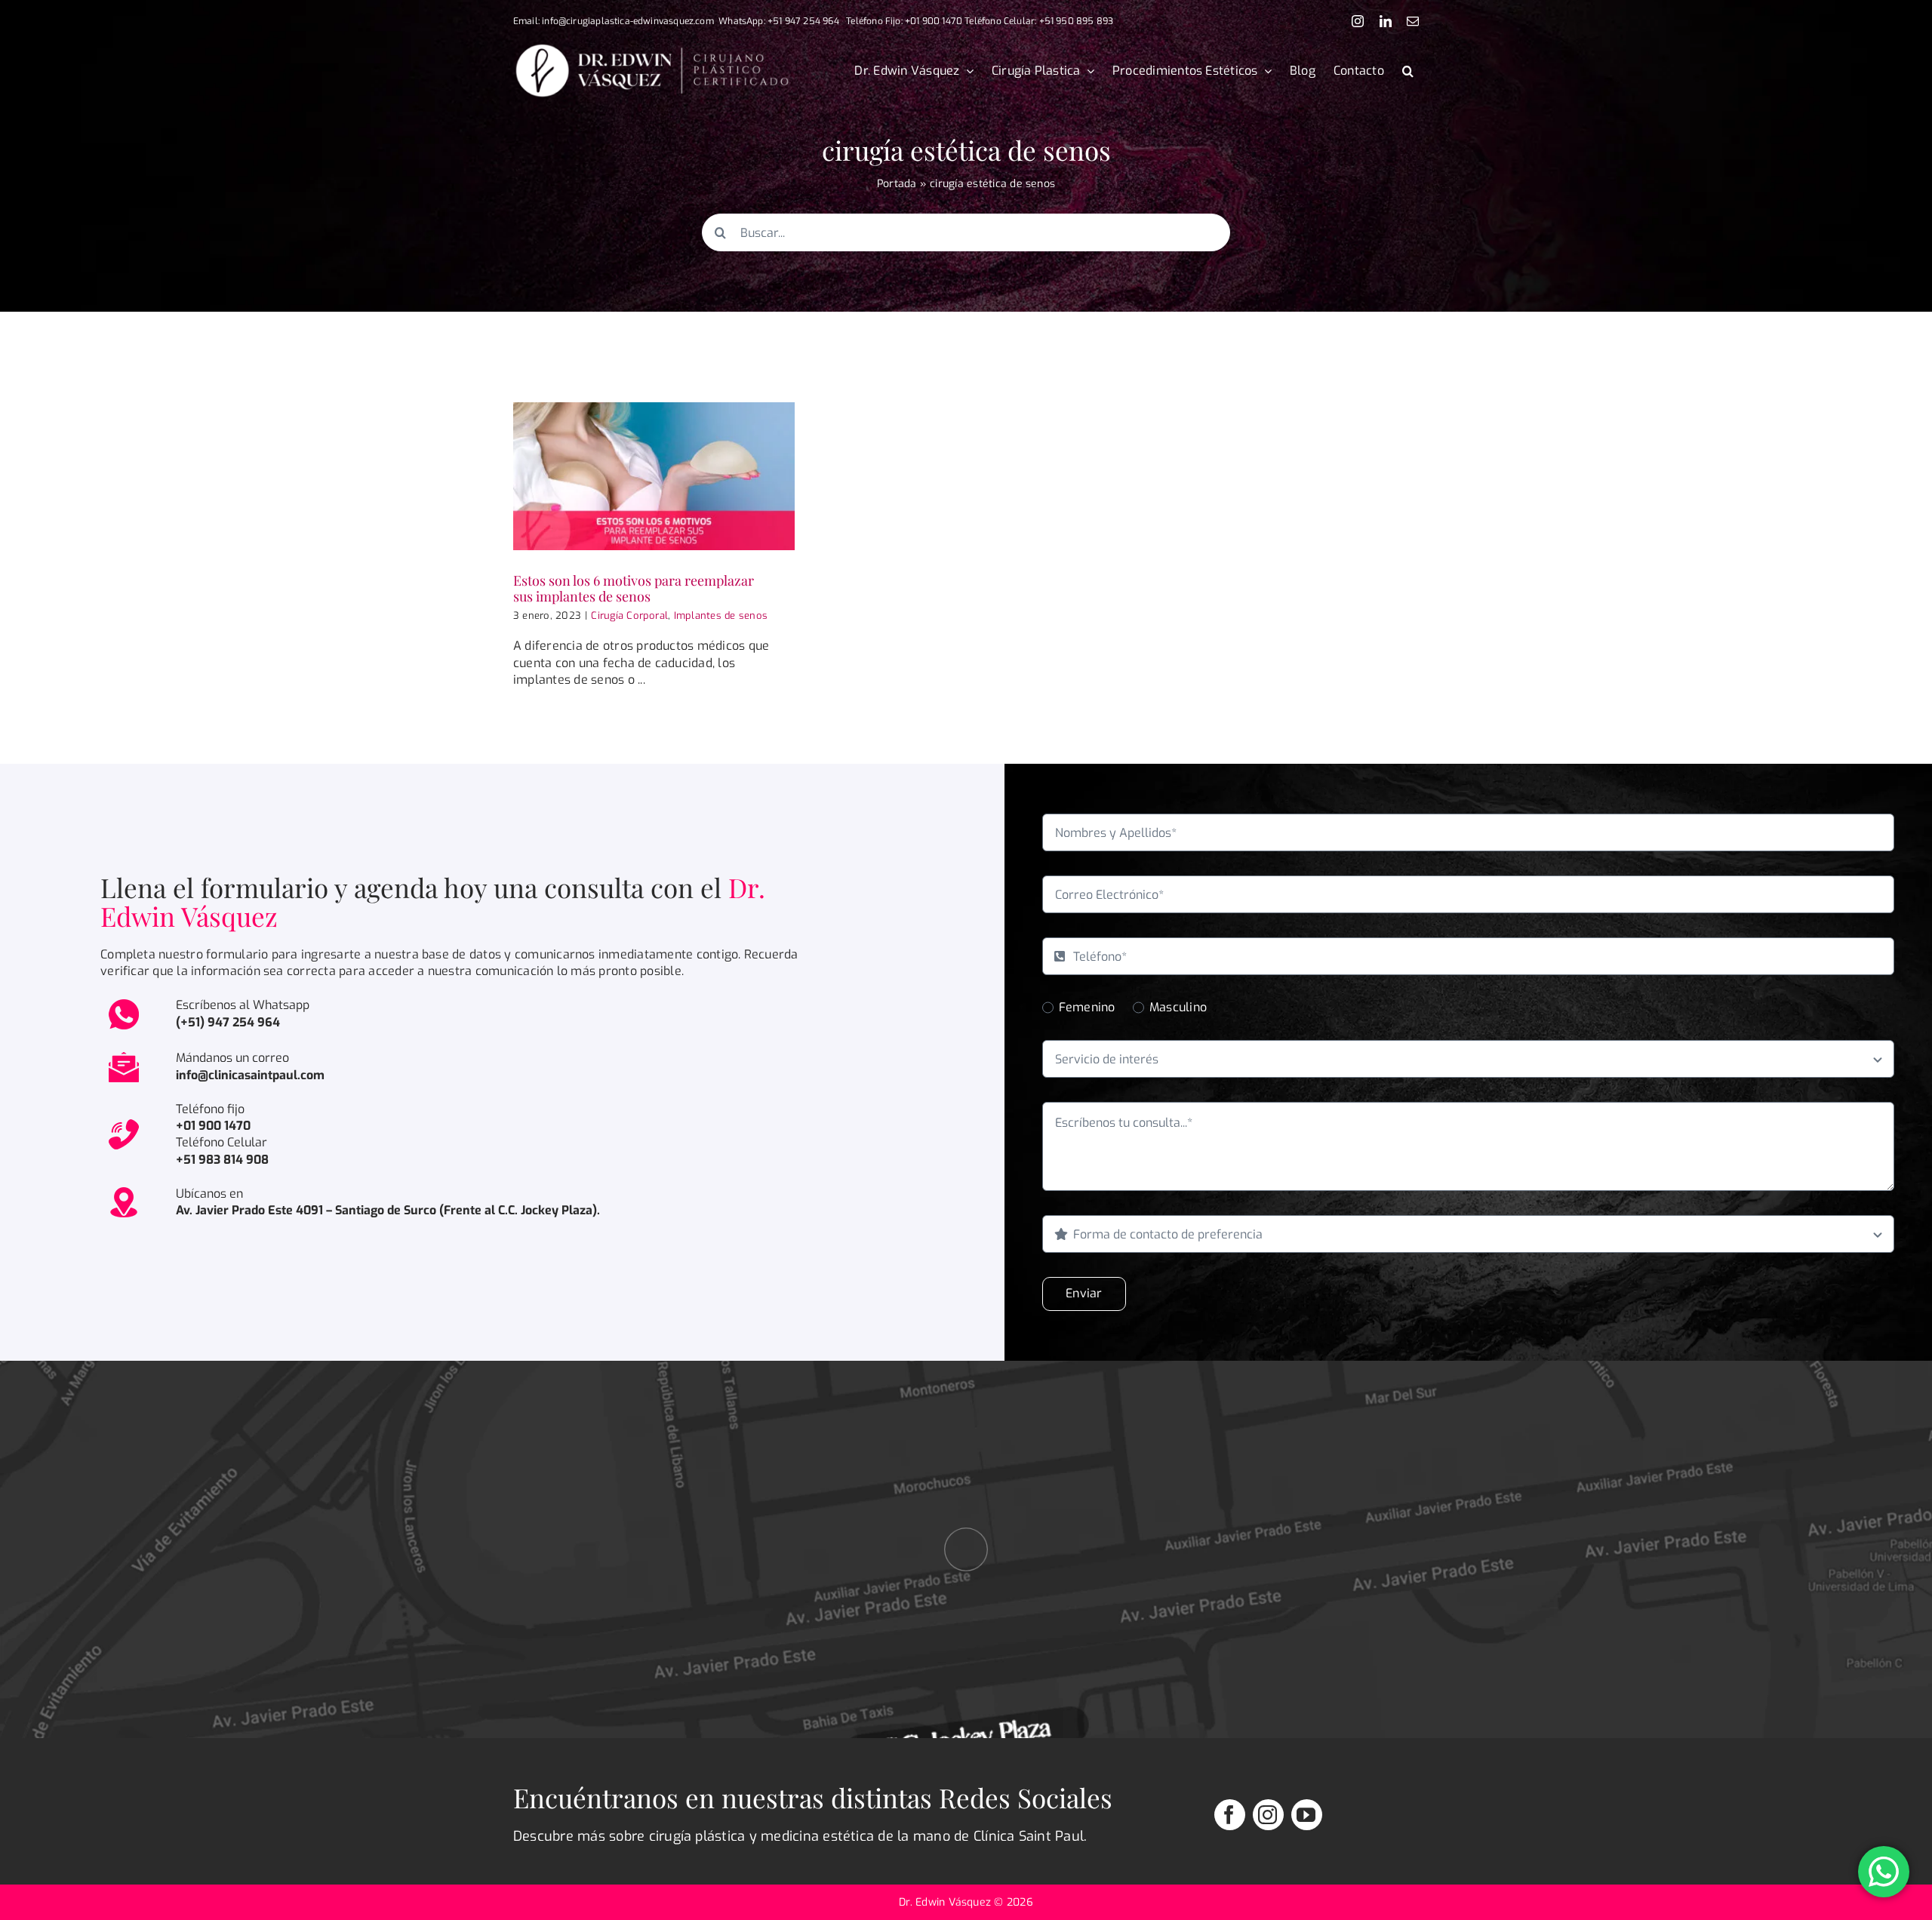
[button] (1408, 71)
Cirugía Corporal (629, 615)
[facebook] (1230, 1815)
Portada (897, 184)
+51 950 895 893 (1077, 21)
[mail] (1413, 21)
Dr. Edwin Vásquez (946, 1902)
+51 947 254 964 (803, 21)
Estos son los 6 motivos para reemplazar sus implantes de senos (634, 588)
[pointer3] (966, 1502)
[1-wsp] (124, 1001)
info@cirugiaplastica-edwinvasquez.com (628, 21)
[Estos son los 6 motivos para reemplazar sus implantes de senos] (654, 476)
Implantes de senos (721, 615)
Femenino (1087, 1007)
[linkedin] (1386, 21)
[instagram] (1358, 21)
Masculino (1178, 1007)
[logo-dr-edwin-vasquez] (652, 48)
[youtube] (1307, 1815)
